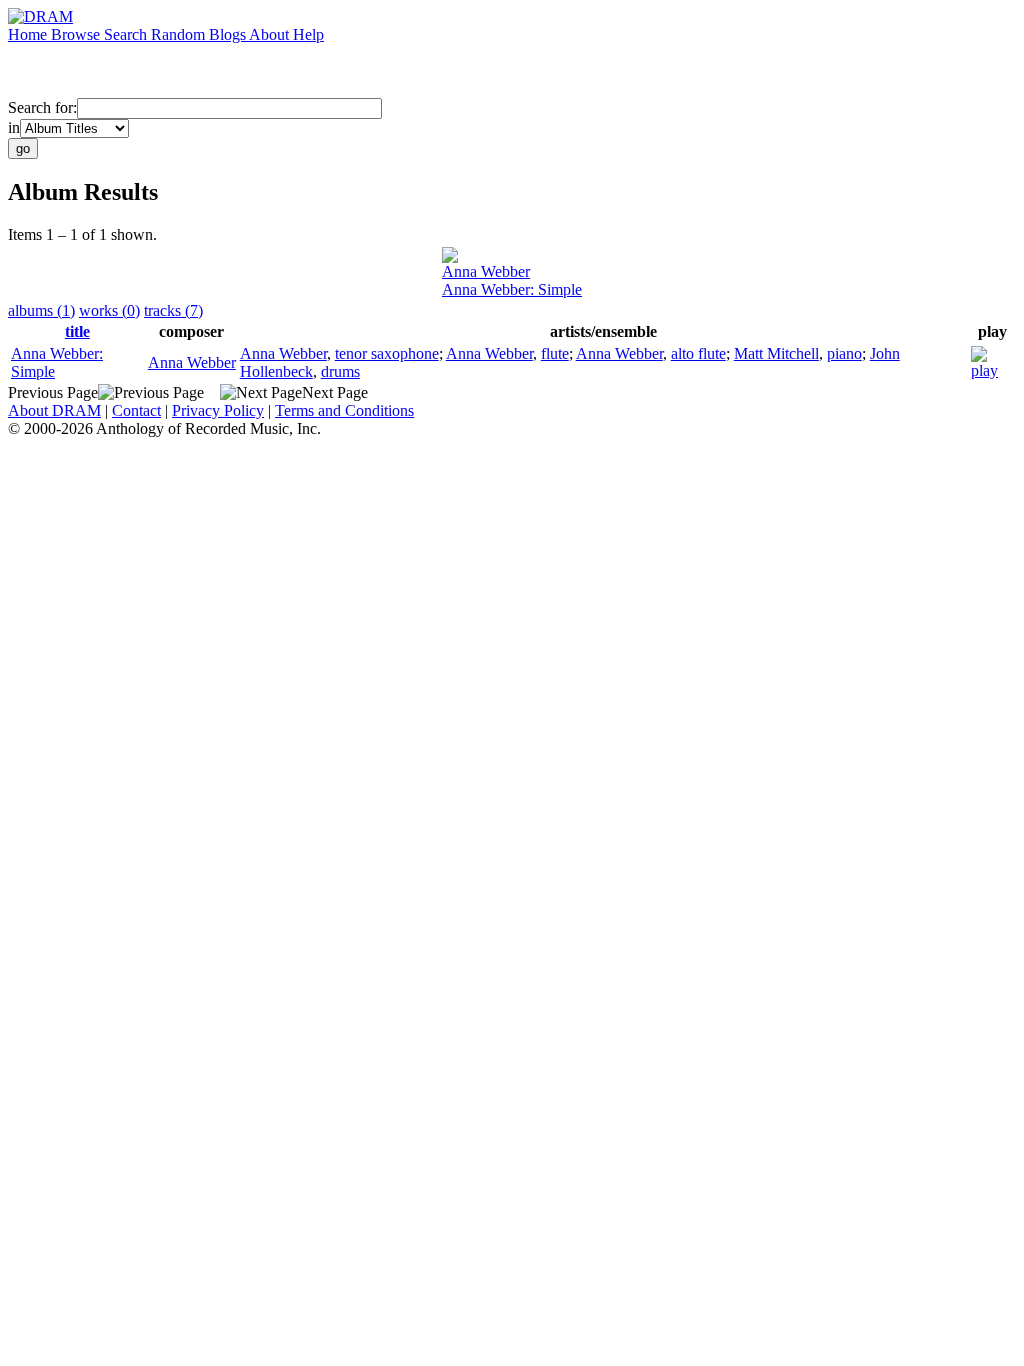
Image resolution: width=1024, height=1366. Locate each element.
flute (555, 353)
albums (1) (41, 310)
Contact (136, 410)
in (14, 127)
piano (844, 353)
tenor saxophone (387, 353)
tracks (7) (173, 310)
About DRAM (54, 410)
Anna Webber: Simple (512, 289)
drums (340, 371)
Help (308, 34)
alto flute (698, 353)
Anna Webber (486, 271)
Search (127, 34)
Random (180, 34)
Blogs (229, 34)
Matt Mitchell (776, 353)
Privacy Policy (218, 410)
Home (29, 34)
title (77, 331)
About (271, 34)
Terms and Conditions (344, 410)
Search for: (42, 107)
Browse (77, 34)
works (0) (109, 310)
